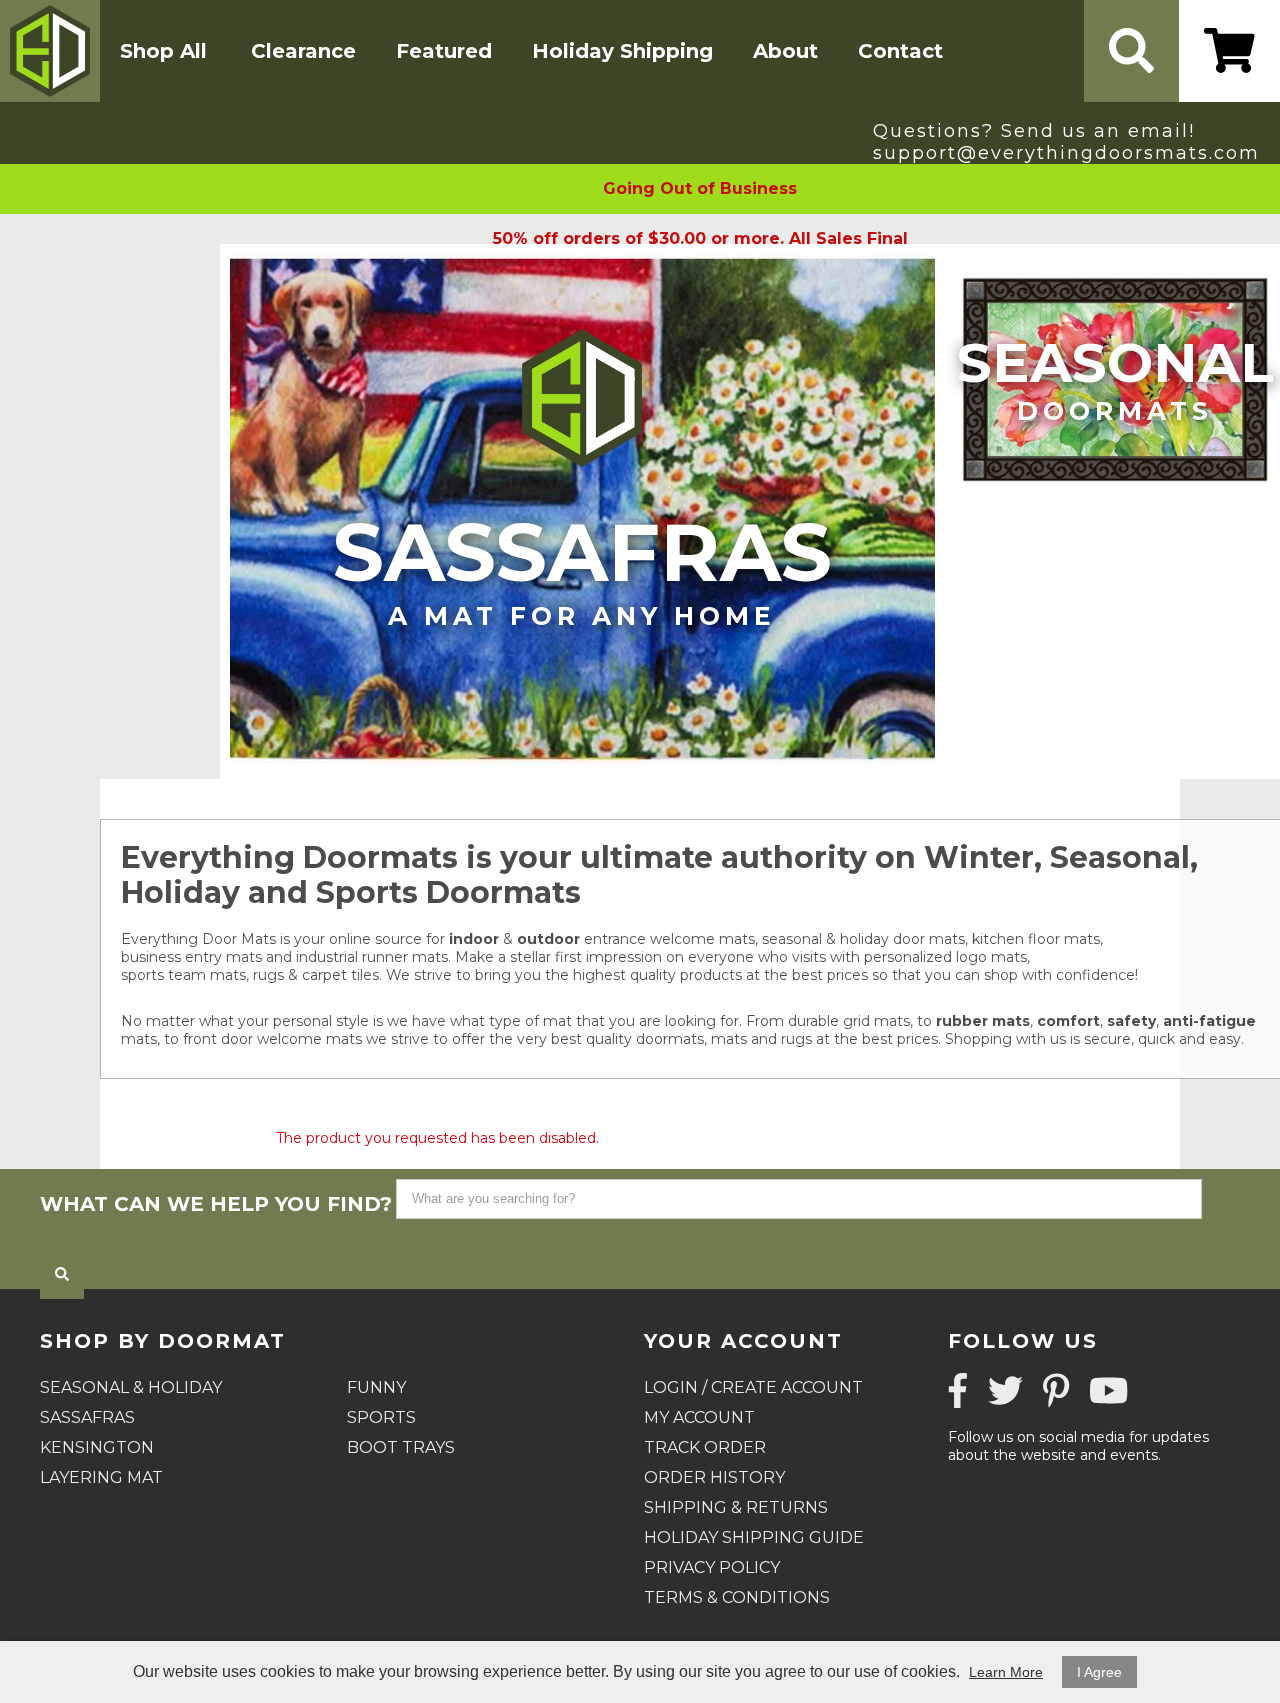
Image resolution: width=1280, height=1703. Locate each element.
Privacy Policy (712, 1567)
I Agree (1099, 1672)
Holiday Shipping (622, 51)
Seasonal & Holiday (131, 1387)
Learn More (1006, 1672)
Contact (900, 51)
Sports (381, 1417)
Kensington (97, 1447)
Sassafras (582, 567)
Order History (714, 1477)
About (785, 51)
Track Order (705, 1447)
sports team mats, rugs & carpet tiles (250, 975)
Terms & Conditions (737, 1597)
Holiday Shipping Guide (754, 1537)
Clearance (303, 51)
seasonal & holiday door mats (863, 939)
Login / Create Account (753, 1387)
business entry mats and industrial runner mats (284, 957)
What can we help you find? (216, 1204)
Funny (376, 1387)
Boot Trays (401, 1447)
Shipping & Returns (736, 1507)
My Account (699, 1417)
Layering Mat (101, 1477)
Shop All (163, 51)
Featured (444, 51)
